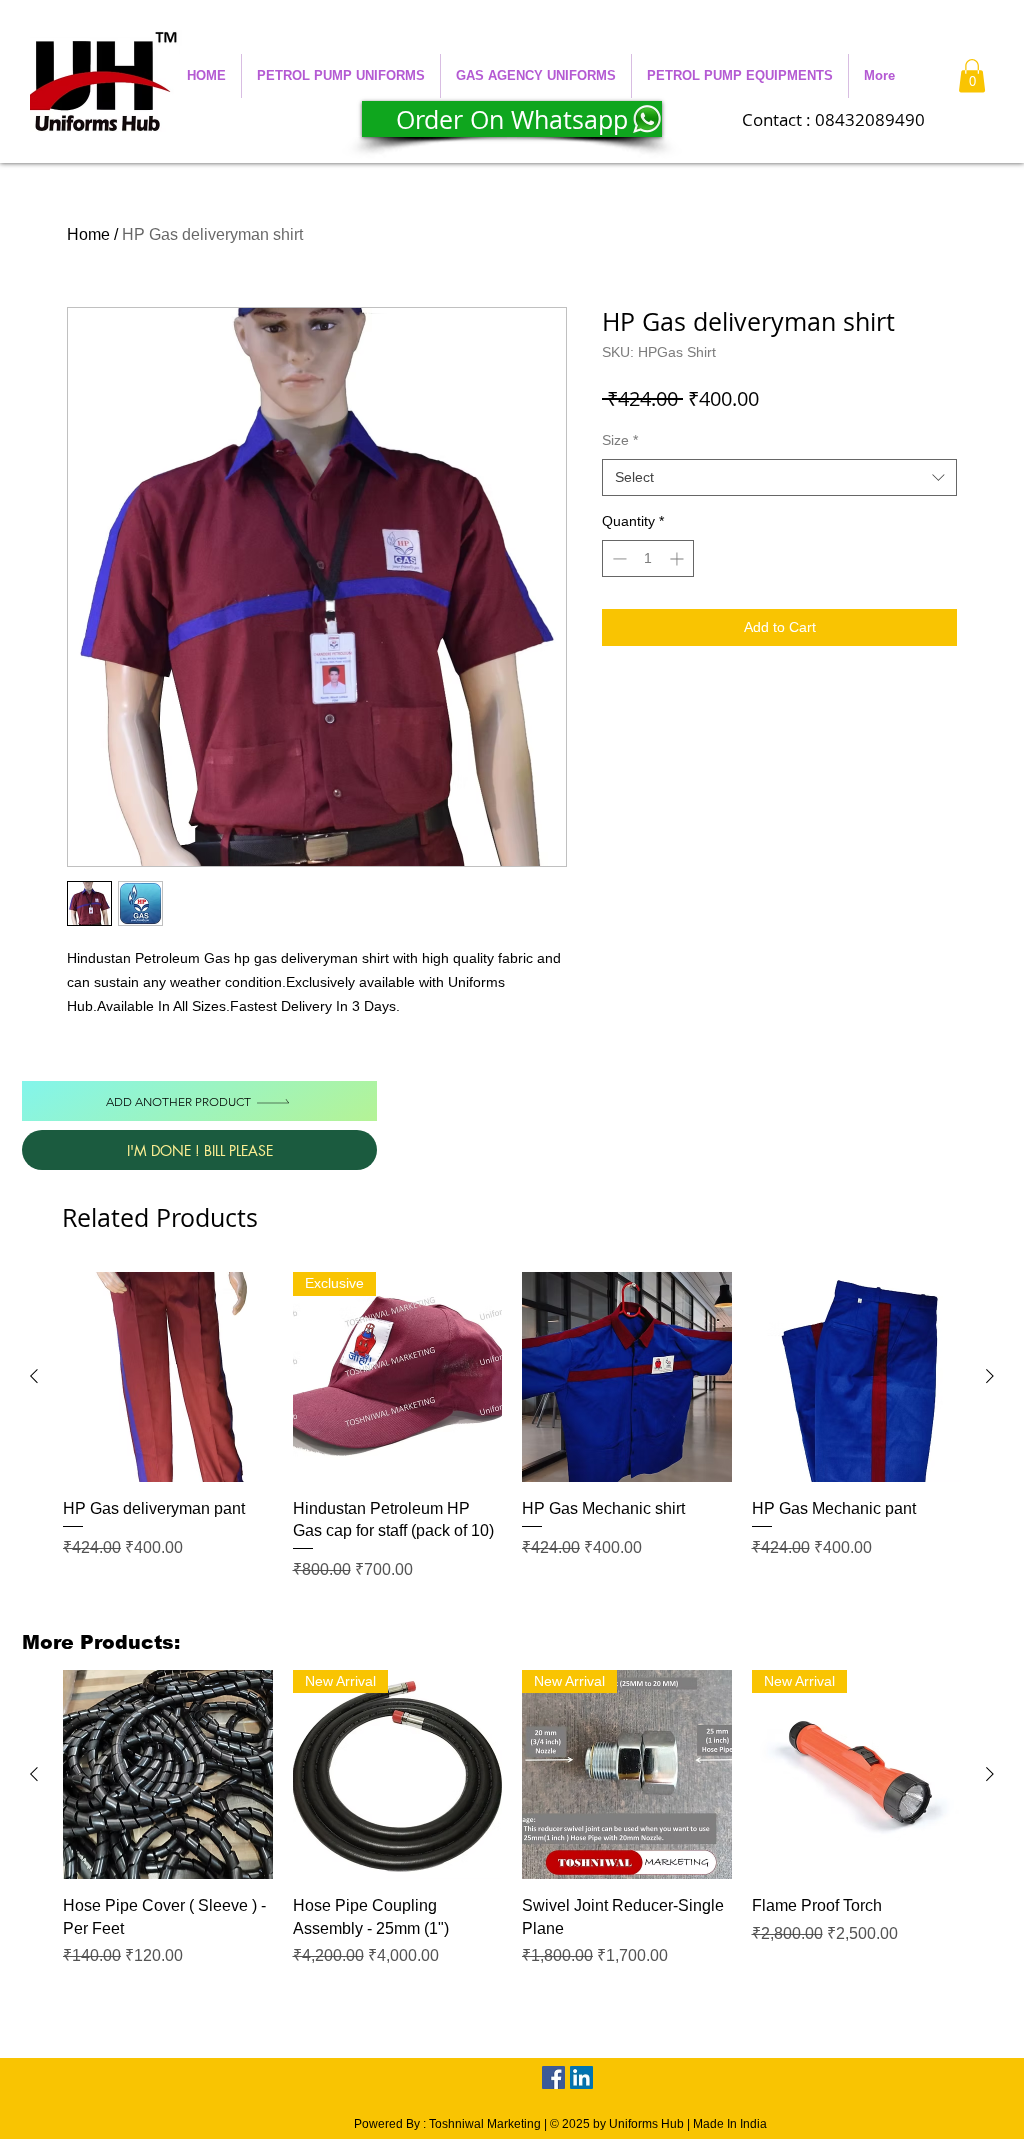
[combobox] (779, 478)
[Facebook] (553, 2077)
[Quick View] (168, 1377)
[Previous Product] (34, 1376)
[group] (512, 1438)
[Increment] (678, 558)
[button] (341, 76)
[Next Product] (990, 1376)
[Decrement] (617, 558)
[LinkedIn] (581, 2077)
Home (88, 234)
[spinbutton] (648, 558)
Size (620, 440)
